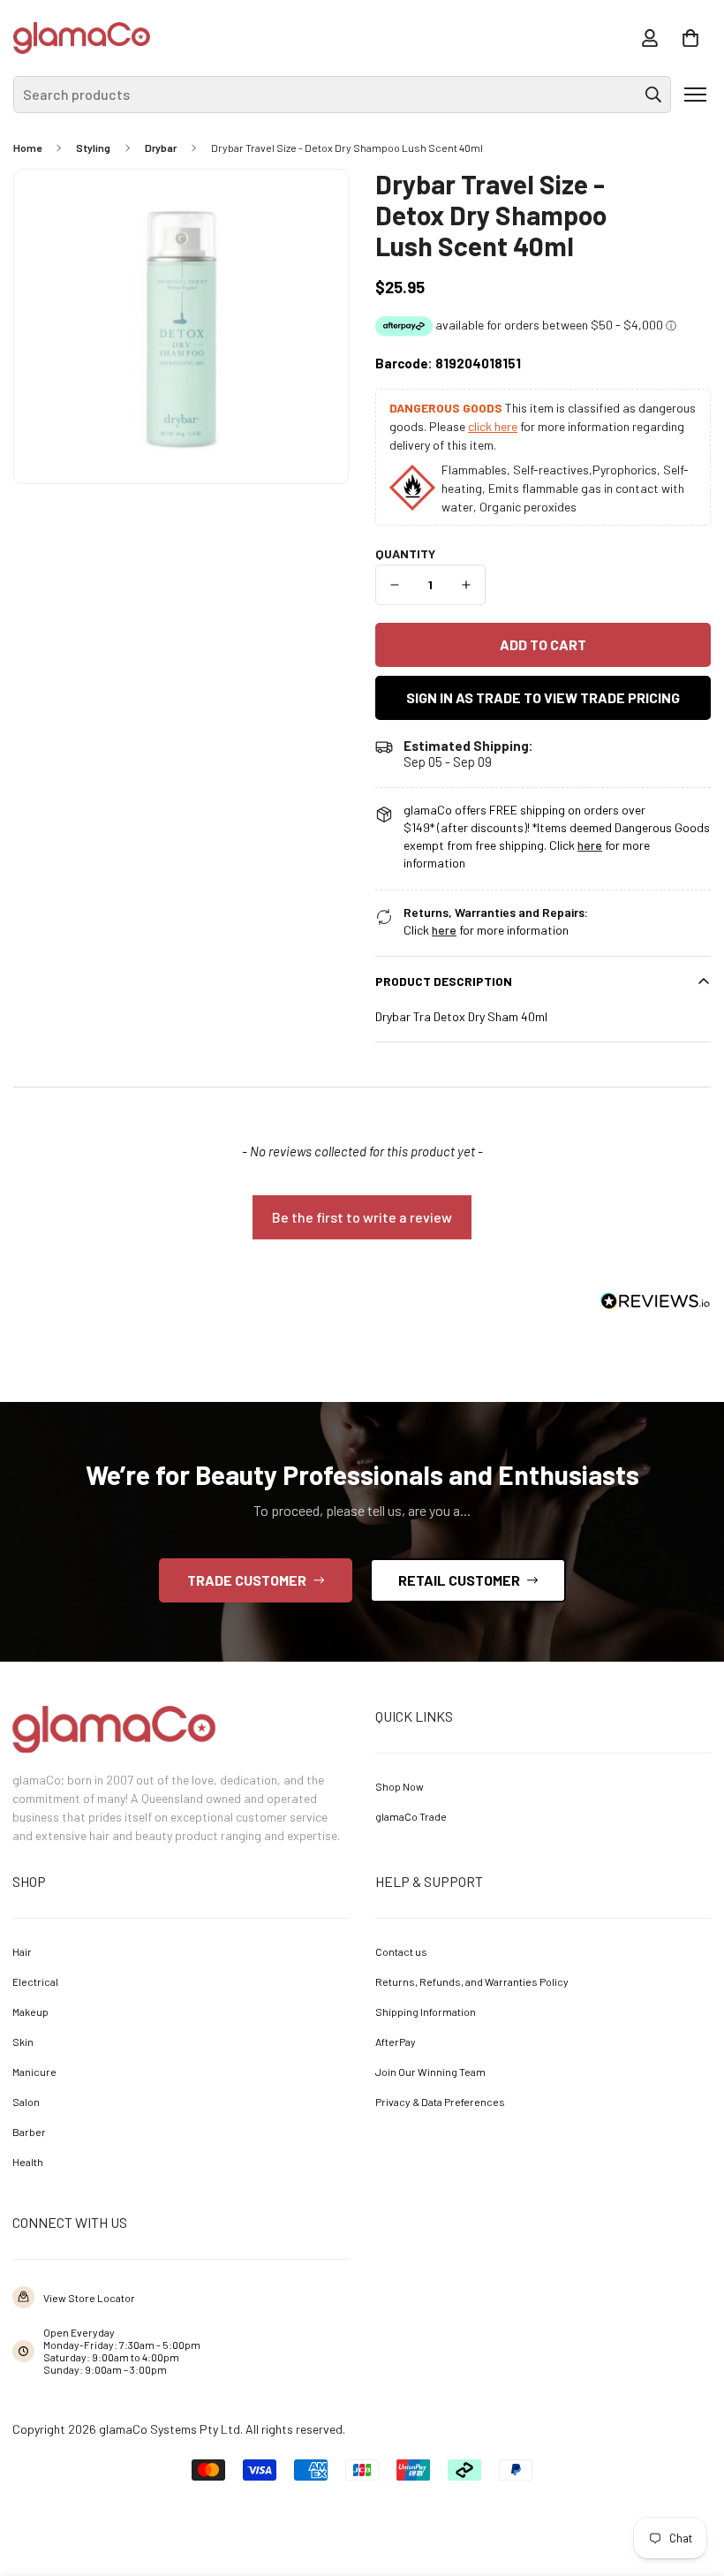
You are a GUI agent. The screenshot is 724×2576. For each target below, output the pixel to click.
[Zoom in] (310, 207)
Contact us (401, 1951)
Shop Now (400, 1786)
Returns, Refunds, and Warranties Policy (472, 1981)
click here (493, 426)
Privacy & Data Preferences (440, 2102)
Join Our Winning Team (430, 2072)
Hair (22, 1951)
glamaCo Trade (411, 1816)
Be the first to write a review (362, 1217)
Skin (23, 2042)
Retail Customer (459, 1580)
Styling (93, 148)
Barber (29, 2132)
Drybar (161, 148)
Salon (26, 2102)
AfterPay (396, 2042)
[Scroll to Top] (685, 2479)
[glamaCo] (82, 38)
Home (27, 148)
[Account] (650, 38)
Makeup (30, 2012)
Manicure (34, 2072)
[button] (690, 38)
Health (28, 2162)
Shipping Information (426, 2012)
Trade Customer (247, 1580)
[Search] (653, 95)
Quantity (405, 553)
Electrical (35, 1981)
